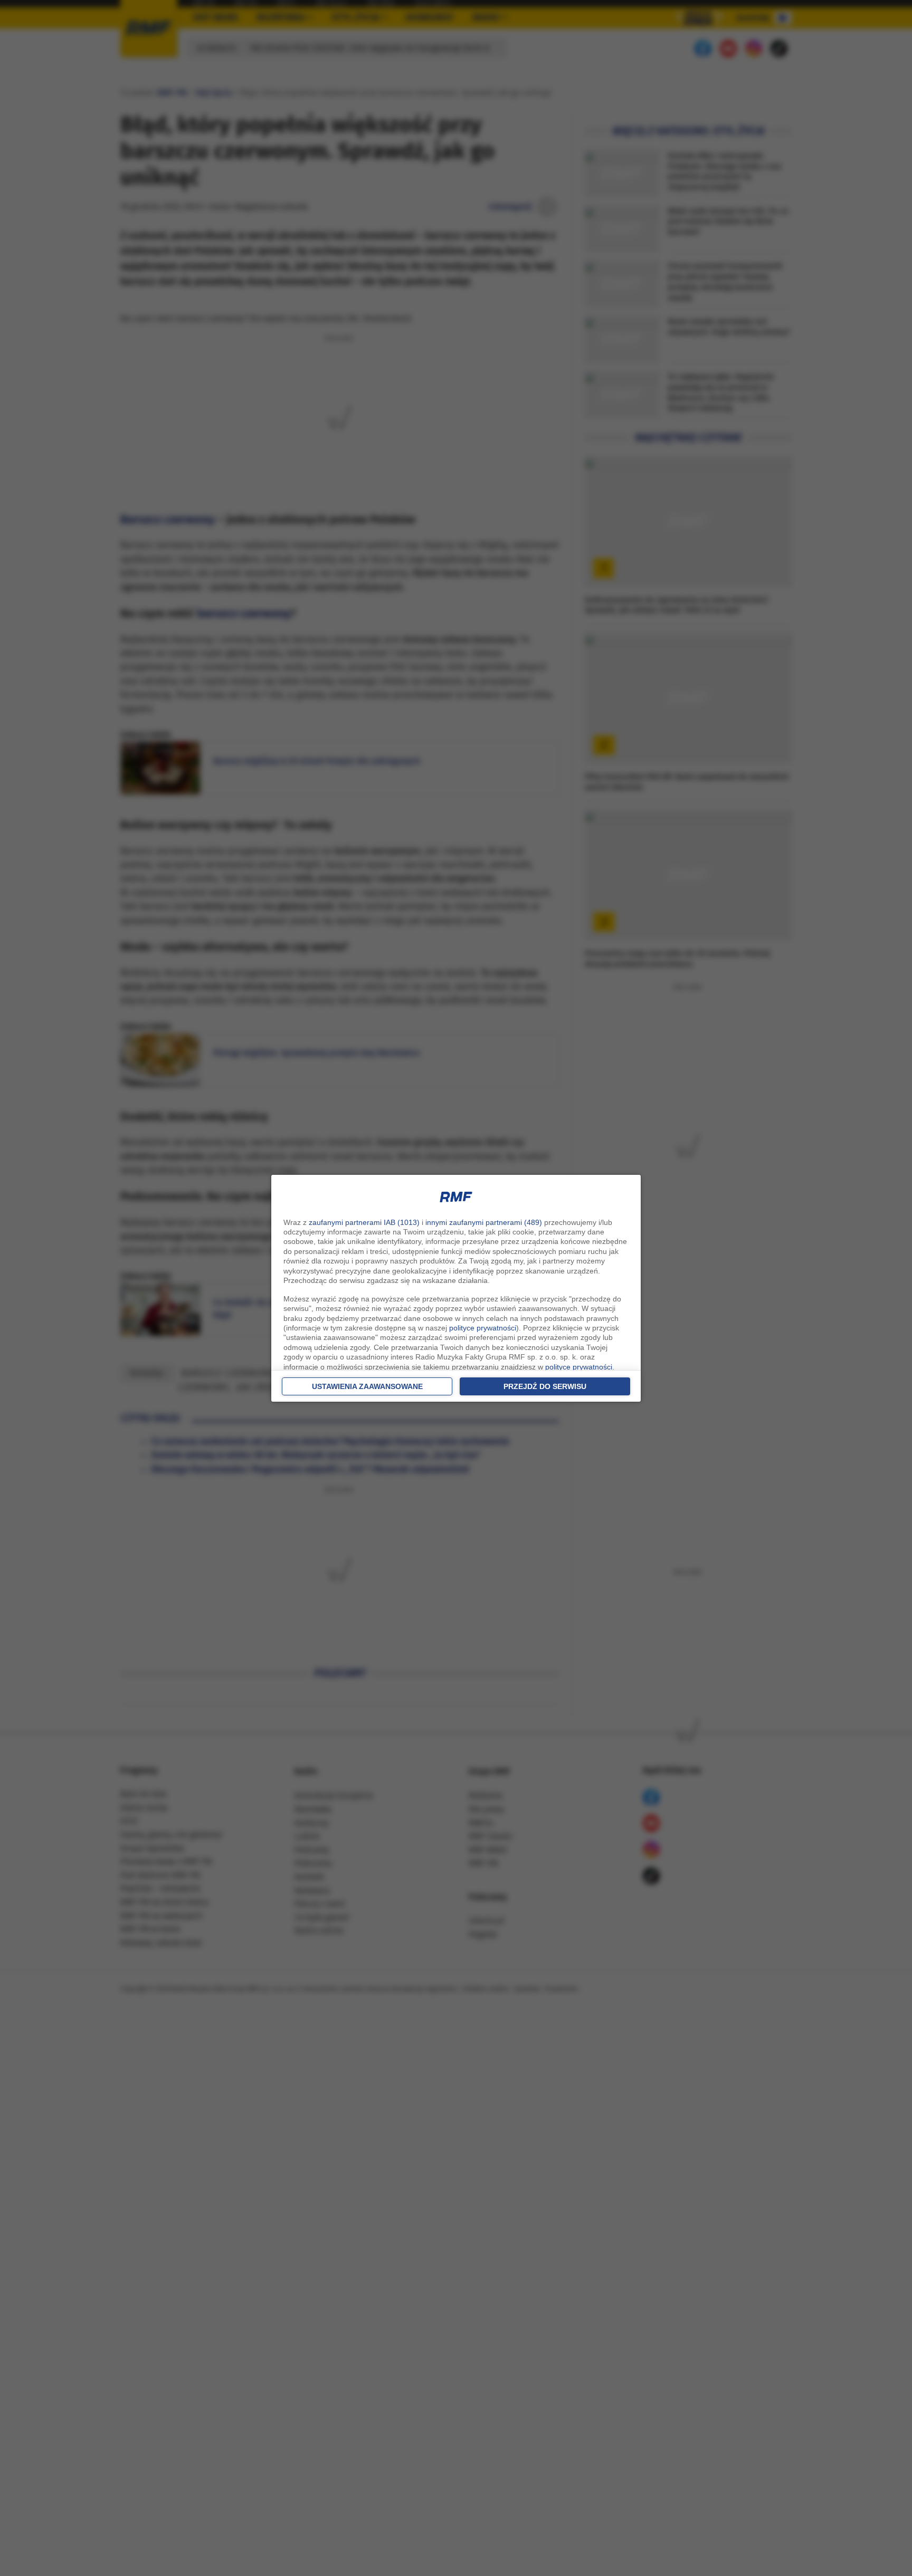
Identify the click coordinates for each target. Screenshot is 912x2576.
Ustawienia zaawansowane (367, 1386)
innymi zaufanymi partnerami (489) (484, 1222)
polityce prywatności (483, 1328)
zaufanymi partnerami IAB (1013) (364, 1222)
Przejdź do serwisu (545, 1386)
